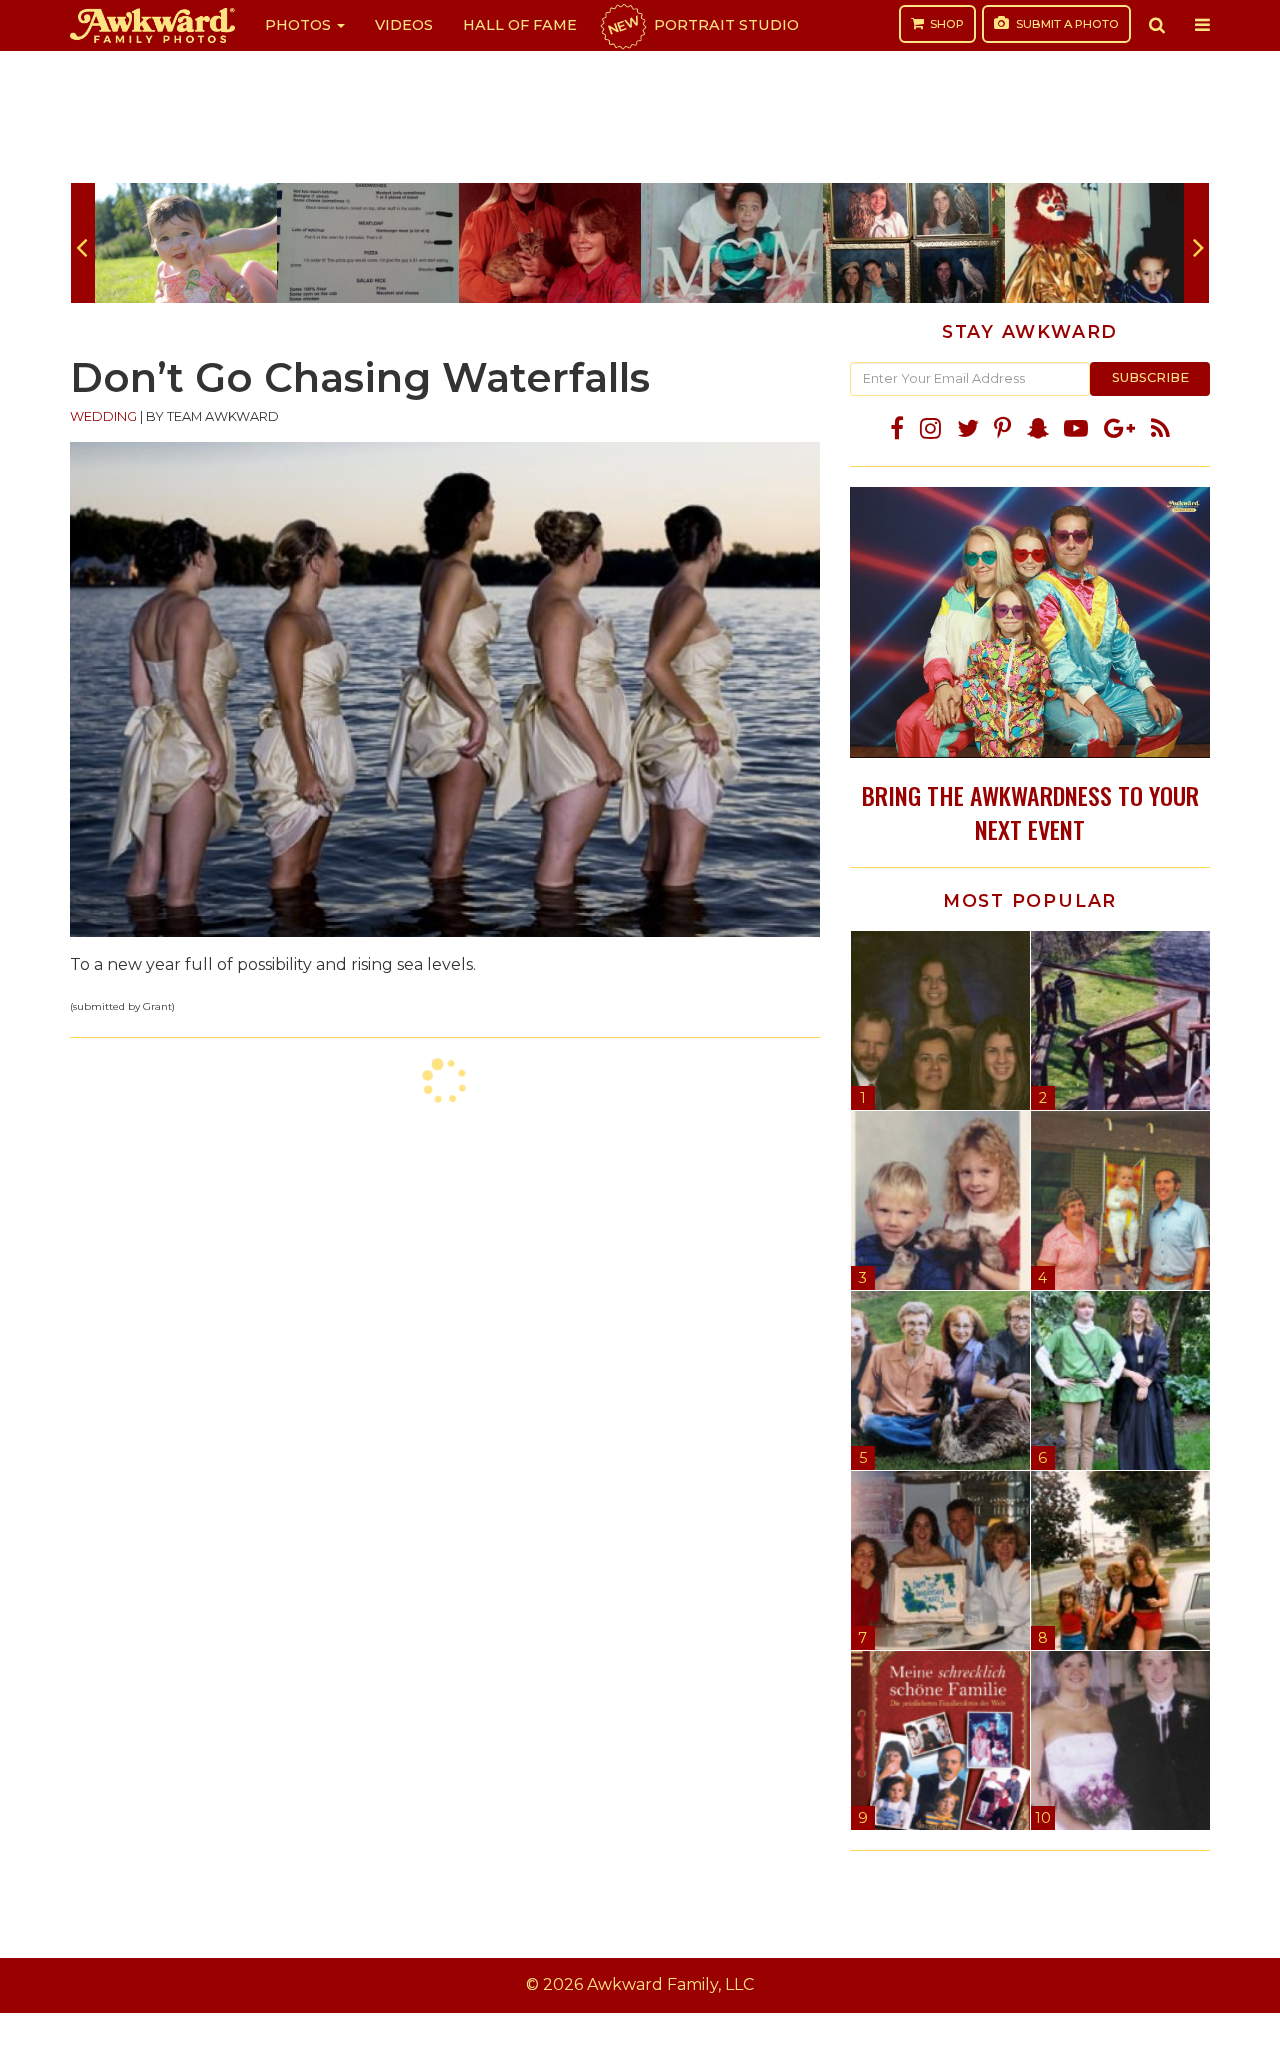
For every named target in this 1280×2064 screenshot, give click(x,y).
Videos (404, 25)
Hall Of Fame (520, 25)
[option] (186, 243)
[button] (1157, 25)
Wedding (103, 416)
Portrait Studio (702, 25)
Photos (300, 25)
